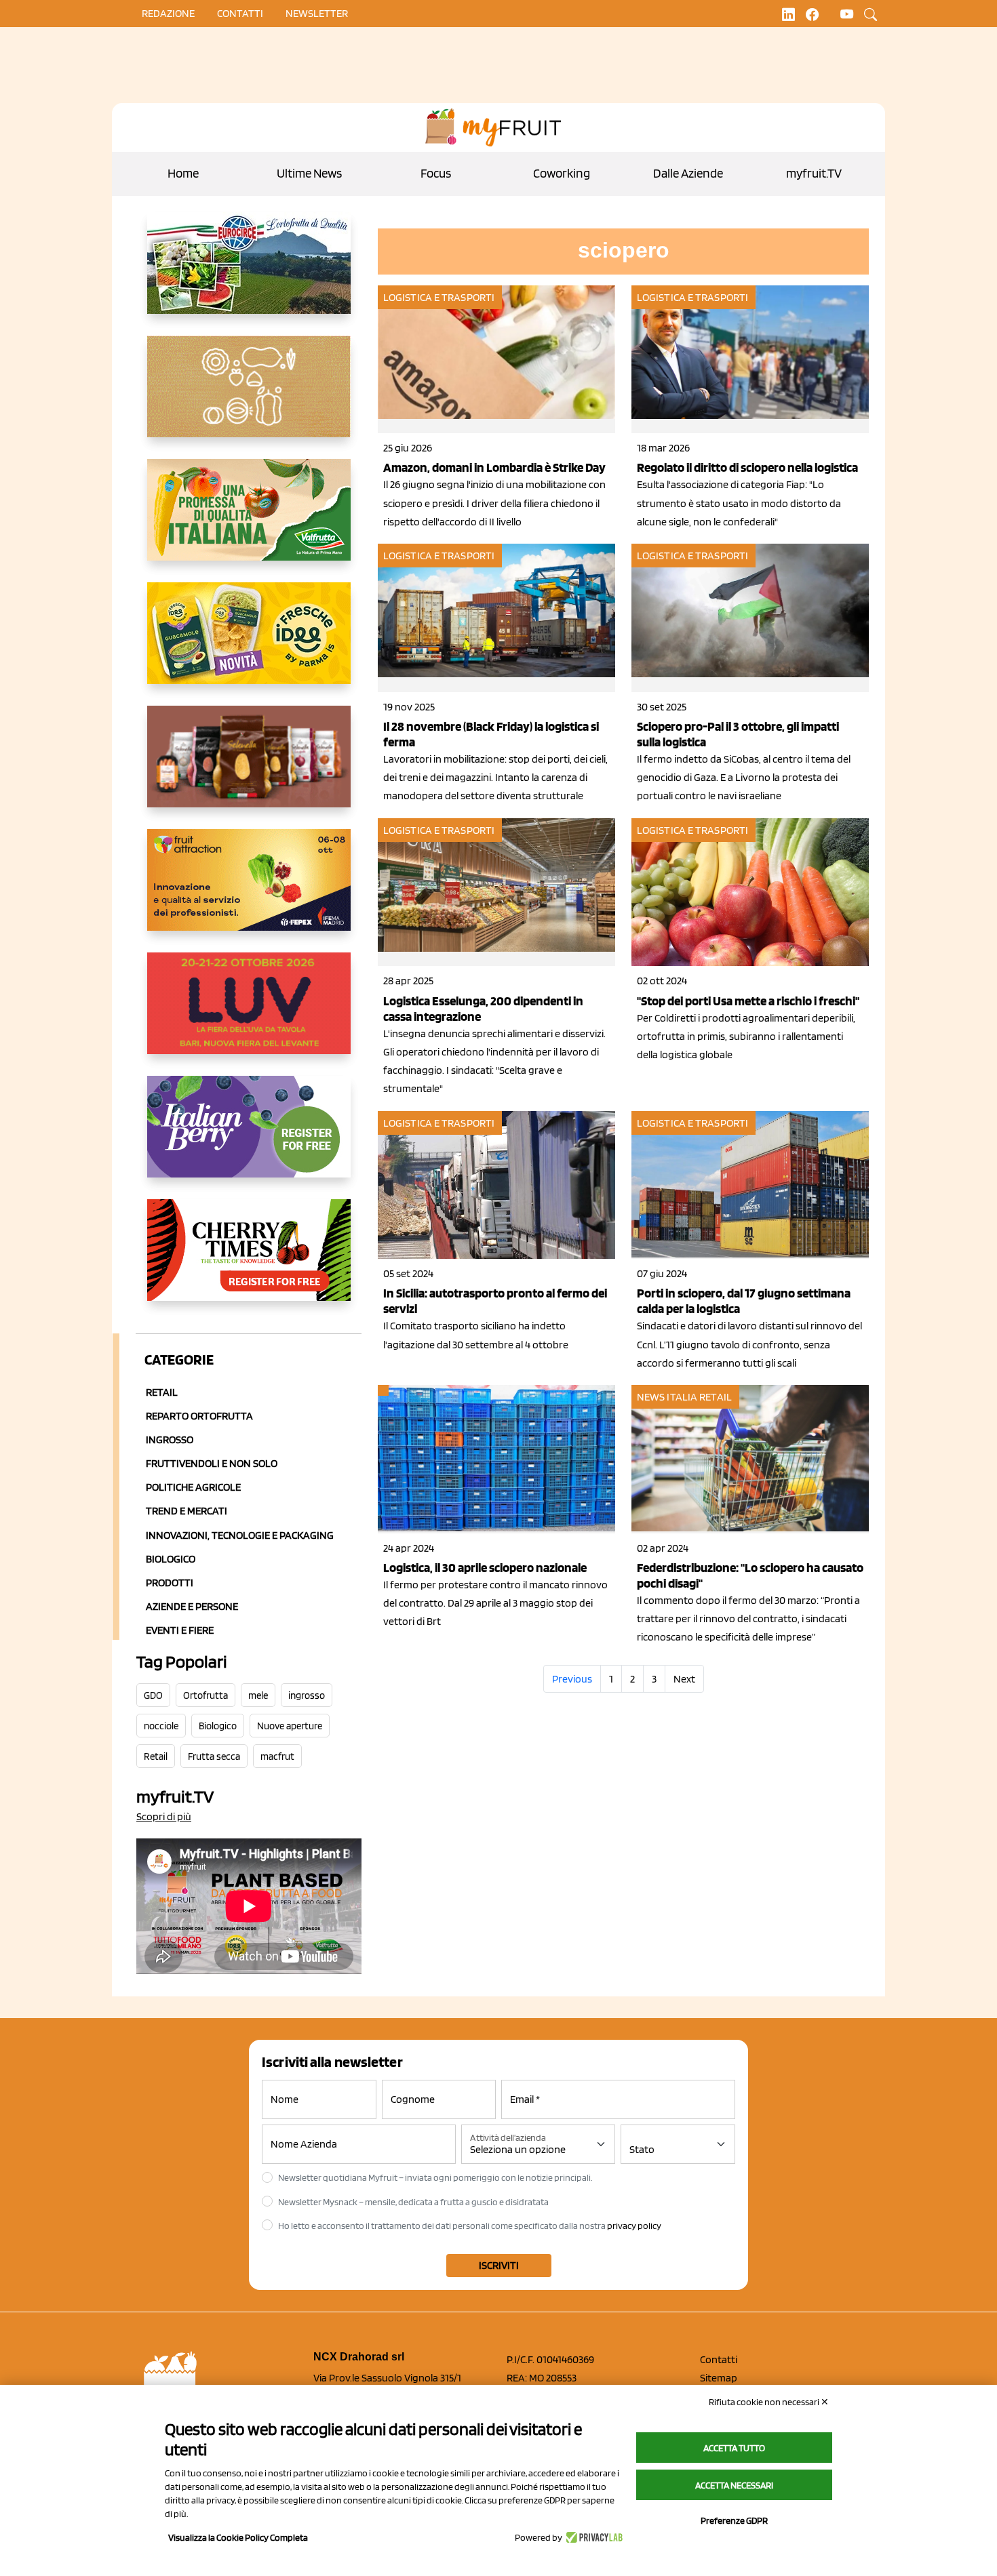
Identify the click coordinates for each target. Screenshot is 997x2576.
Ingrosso (170, 1440)
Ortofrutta (206, 1695)
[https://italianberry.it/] (249, 1138)
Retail (162, 1392)
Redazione (168, 13)
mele (258, 1695)
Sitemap (719, 2378)
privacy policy (634, 2226)
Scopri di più (164, 1816)
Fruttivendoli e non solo (212, 1463)
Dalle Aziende (688, 173)
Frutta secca (214, 1756)
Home (183, 173)
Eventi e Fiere (180, 1630)
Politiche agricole (193, 1487)
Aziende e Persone (192, 1606)
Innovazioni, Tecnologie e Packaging (240, 1535)
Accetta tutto (734, 2448)
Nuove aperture (290, 1726)
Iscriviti (499, 2265)
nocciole (161, 1726)
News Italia (667, 1397)
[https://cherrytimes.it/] (249, 1261)
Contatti (719, 2359)
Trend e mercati (187, 1511)
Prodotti (170, 1583)
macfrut (277, 1756)
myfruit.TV (814, 173)
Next (684, 1679)
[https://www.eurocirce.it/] (249, 274)
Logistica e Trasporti (439, 297)
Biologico (171, 1559)
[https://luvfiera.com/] (249, 1014)
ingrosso (307, 1695)
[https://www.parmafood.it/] (249, 644)
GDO (153, 1695)
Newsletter (317, 13)
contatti (240, 13)
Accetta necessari (734, 2485)
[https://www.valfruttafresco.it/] (249, 521)
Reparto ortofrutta (199, 1416)
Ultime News (309, 173)
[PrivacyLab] (592, 2537)
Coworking (562, 173)
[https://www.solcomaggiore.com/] (249, 397)
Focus (436, 173)
